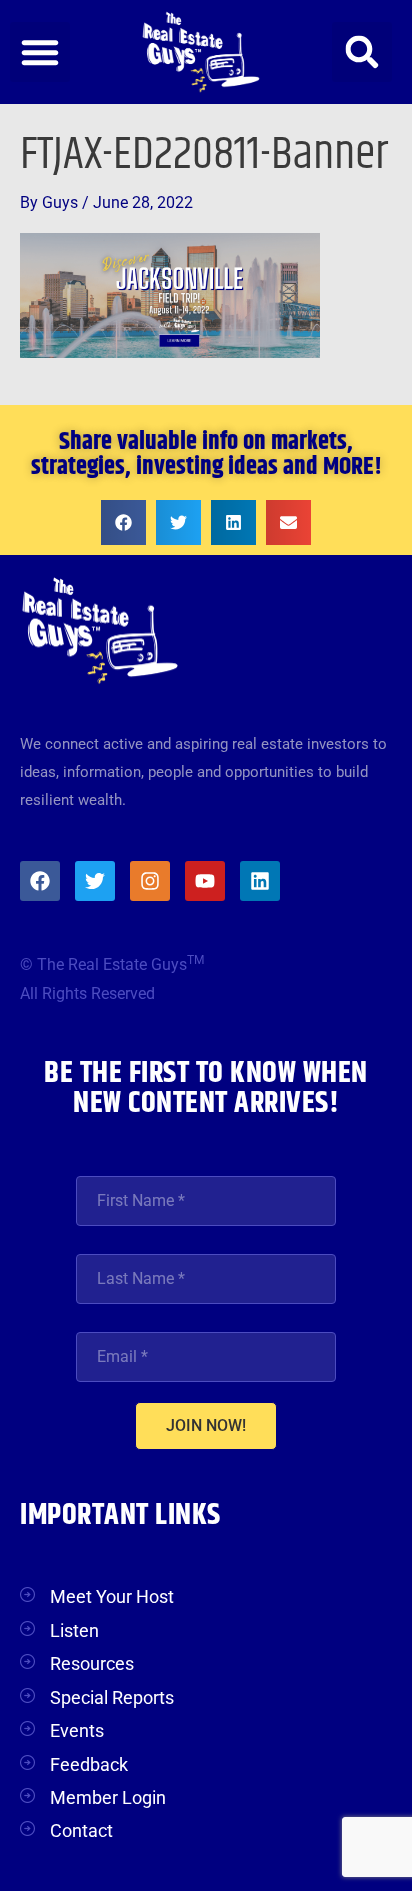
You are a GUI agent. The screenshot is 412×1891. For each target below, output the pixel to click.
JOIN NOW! (206, 1425)
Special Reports (112, 1697)
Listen (74, 1630)
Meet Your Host (112, 1596)
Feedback (89, 1764)
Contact (81, 1830)
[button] (40, 52)
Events (77, 1730)
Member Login (108, 1797)
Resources (92, 1663)
